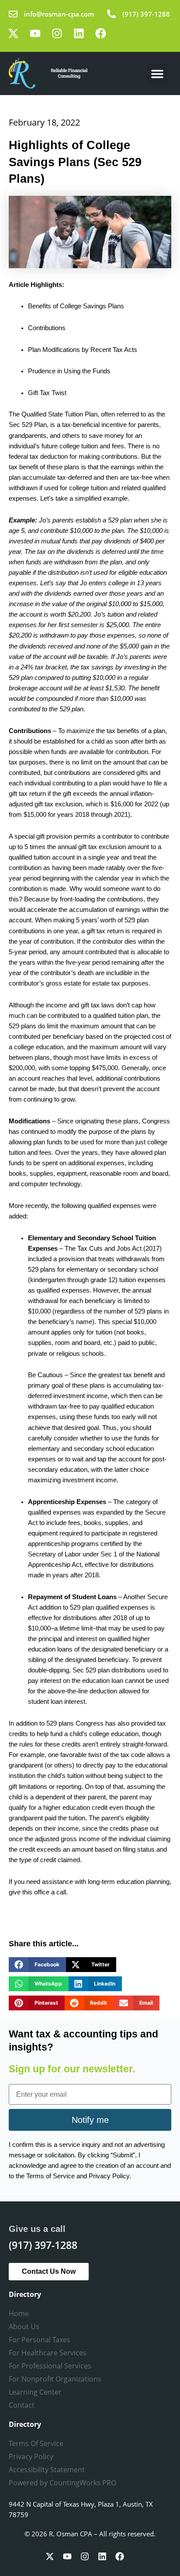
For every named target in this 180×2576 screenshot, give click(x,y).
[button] (157, 73)
